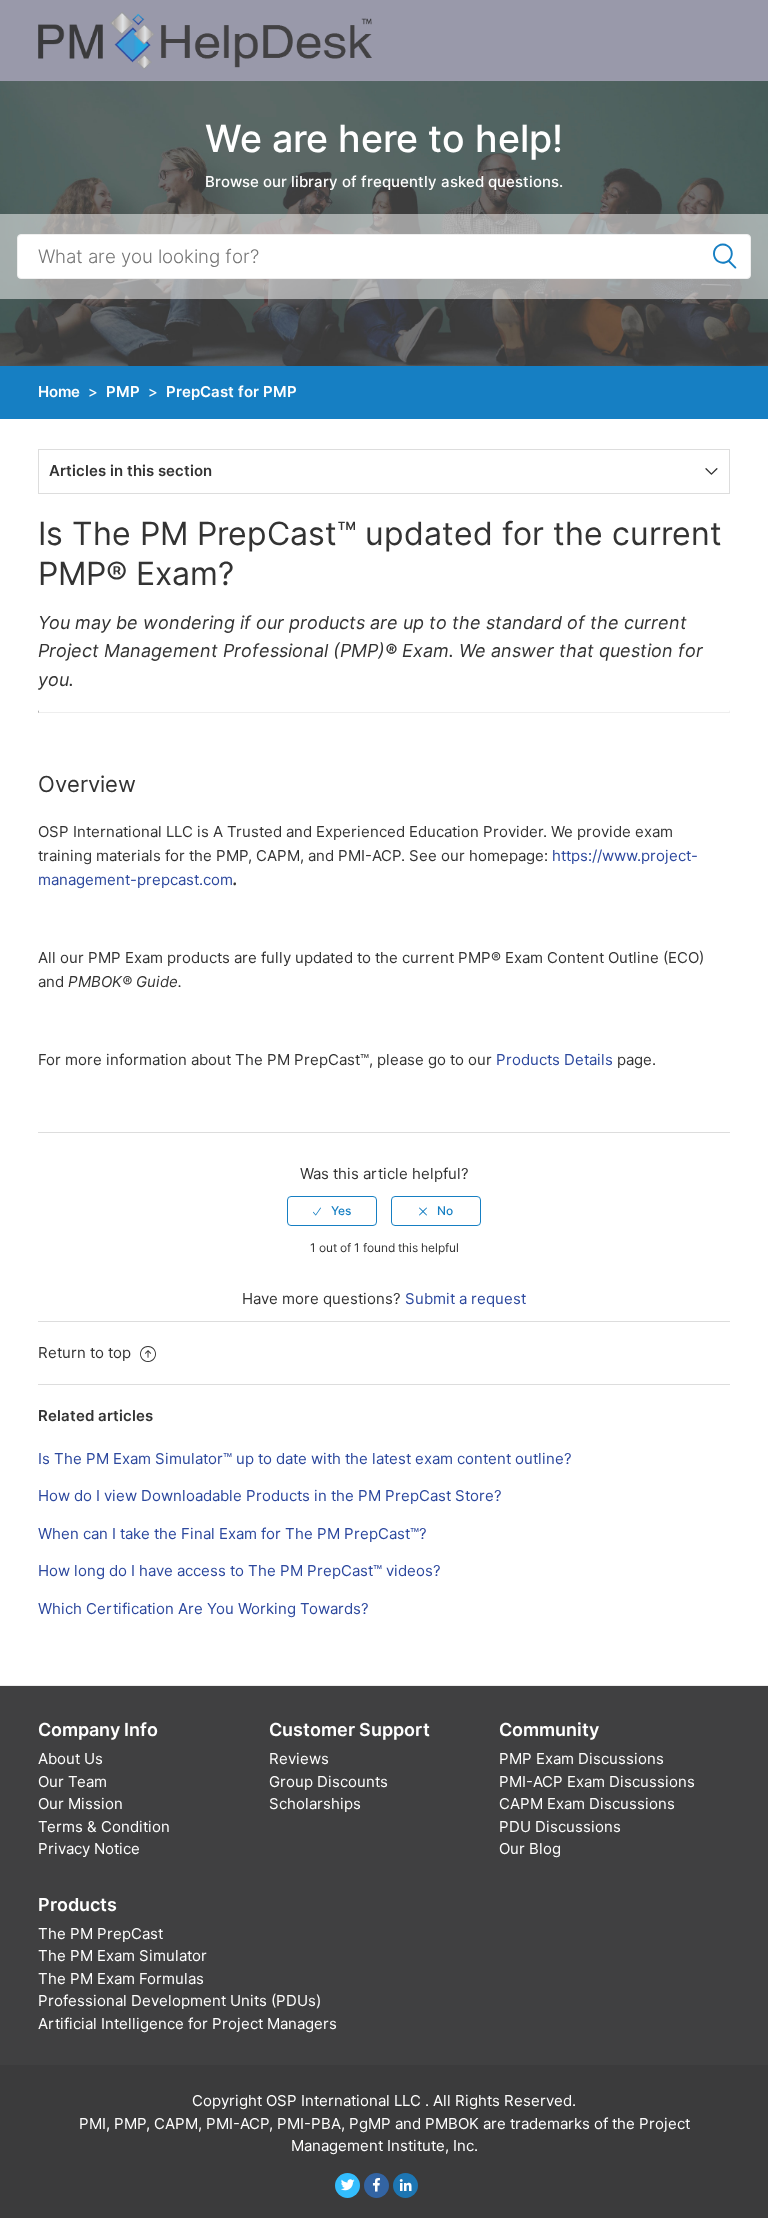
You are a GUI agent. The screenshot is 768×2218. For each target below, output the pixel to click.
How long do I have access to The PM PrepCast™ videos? (239, 1570)
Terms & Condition (104, 1826)
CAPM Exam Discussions (587, 1803)
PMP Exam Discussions (581, 1758)
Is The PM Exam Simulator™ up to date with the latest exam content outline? (305, 1458)
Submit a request (465, 1298)
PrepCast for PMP (231, 391)
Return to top (86, 1352)
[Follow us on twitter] (347, 2185)
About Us (70, 1758)
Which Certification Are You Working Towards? (203, 1608)
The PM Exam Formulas (121, 1978)
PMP (123, 391)
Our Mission (80, 1803)
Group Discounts (328, 1781)
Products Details (554, 1059)
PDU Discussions (560, 1826)
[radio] (332, 1211)
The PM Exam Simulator (122, 1955)
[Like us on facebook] (376, 2185)
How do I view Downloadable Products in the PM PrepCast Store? (270, 1495)
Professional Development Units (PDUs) (179, 2000)
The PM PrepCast (100, 1933)
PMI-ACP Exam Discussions (597, 1781)
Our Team (72, 1781)
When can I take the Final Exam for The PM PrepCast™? (232, 1533)
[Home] (205, 39)
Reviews (299, 1758)
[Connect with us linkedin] (405, 2185)
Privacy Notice (89, 1848)
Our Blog (530, 1848)
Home (59, 391)
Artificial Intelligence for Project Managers (187, 2023)
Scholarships (315, 1803)
